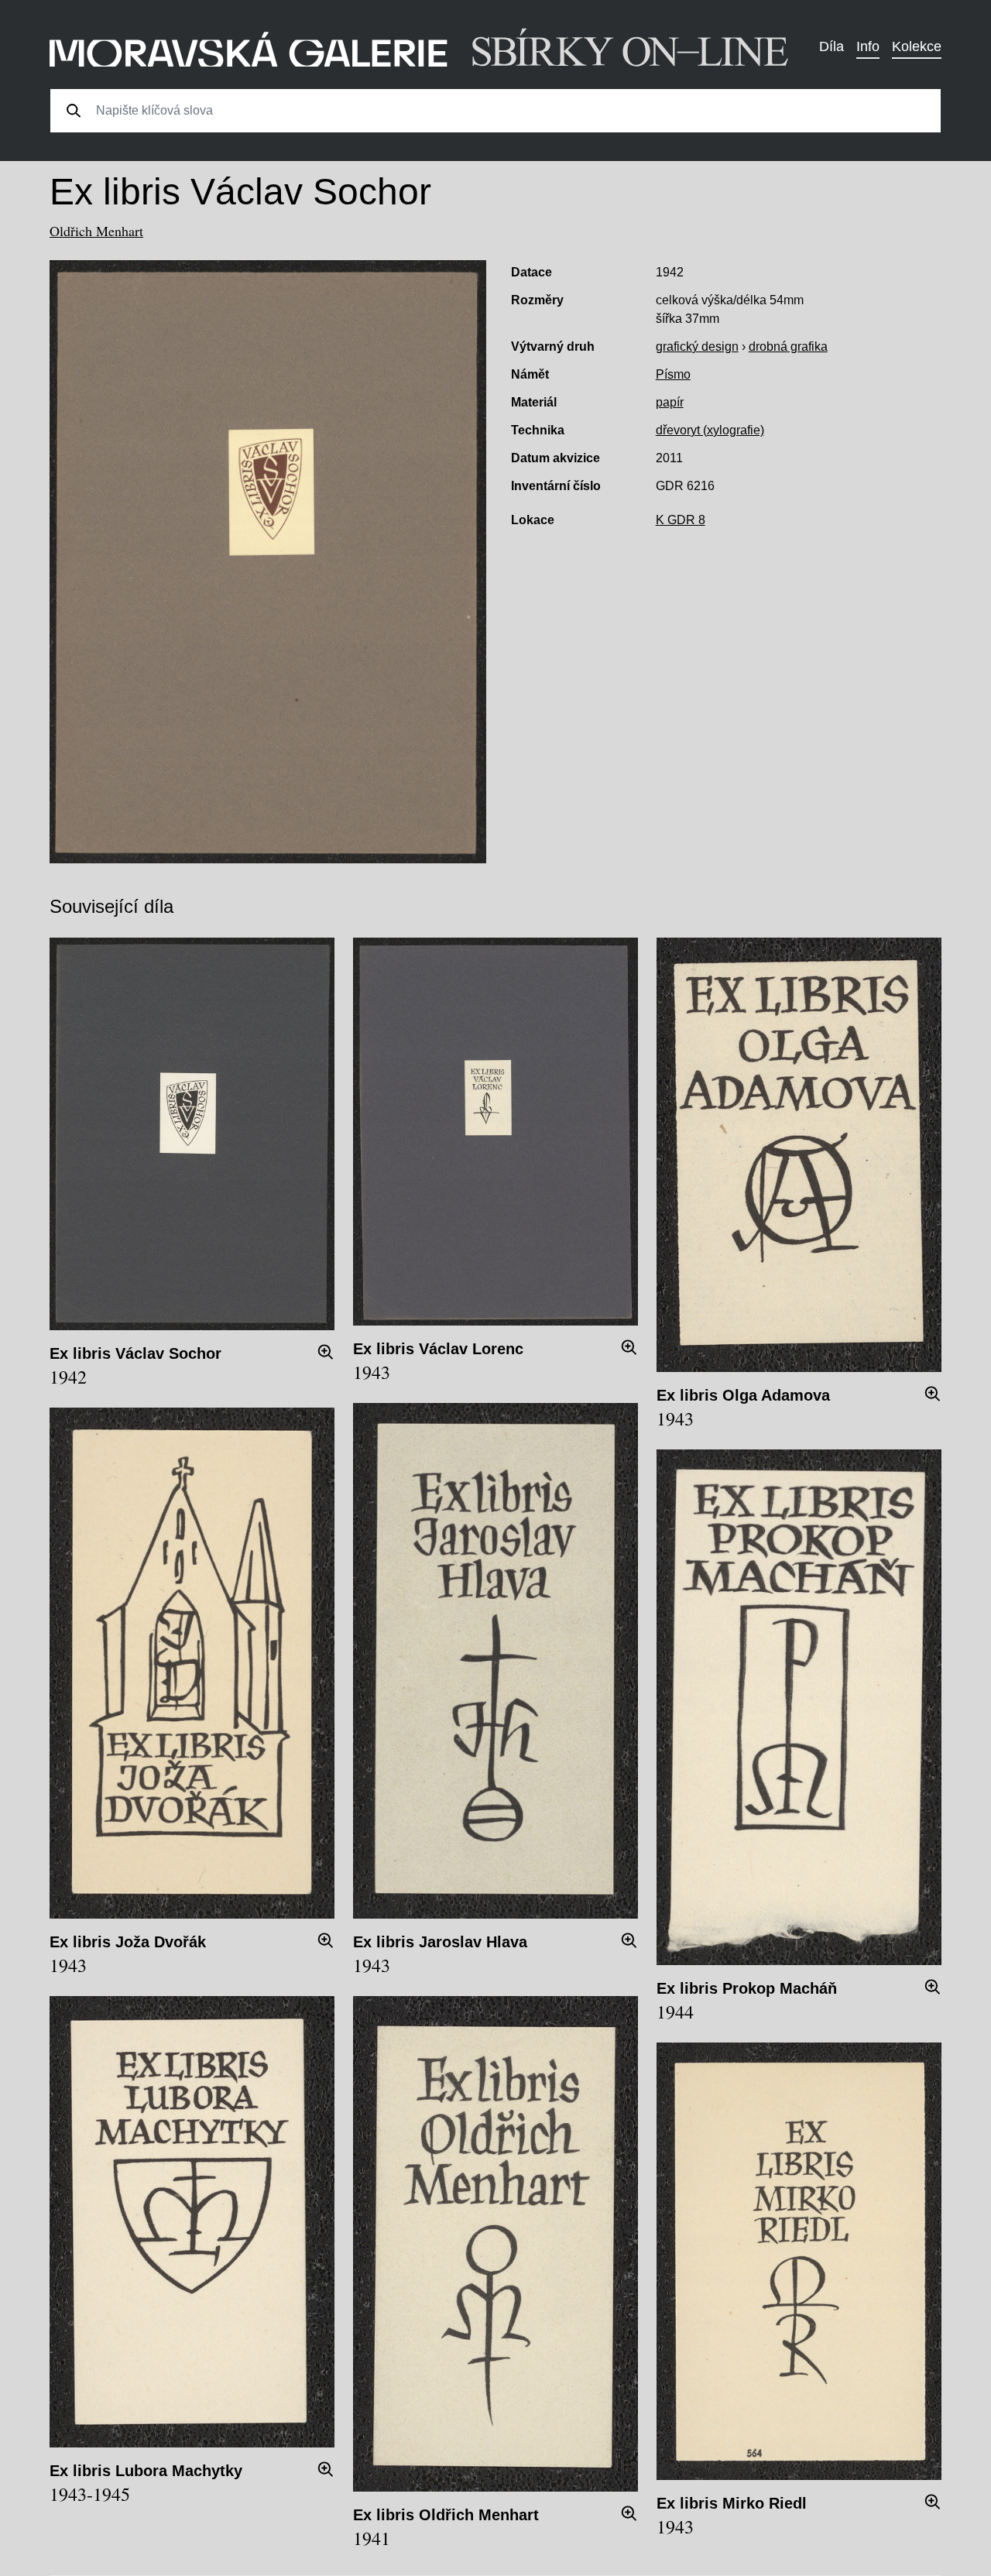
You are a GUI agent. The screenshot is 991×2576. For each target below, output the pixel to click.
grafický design (697, 346)
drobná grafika (788, 346)
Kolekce (917, 46)
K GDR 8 (681, 520)
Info (868, 46)
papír (670, 402)
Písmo (673, 374)
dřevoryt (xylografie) (710, 430)
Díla (832, 46)
